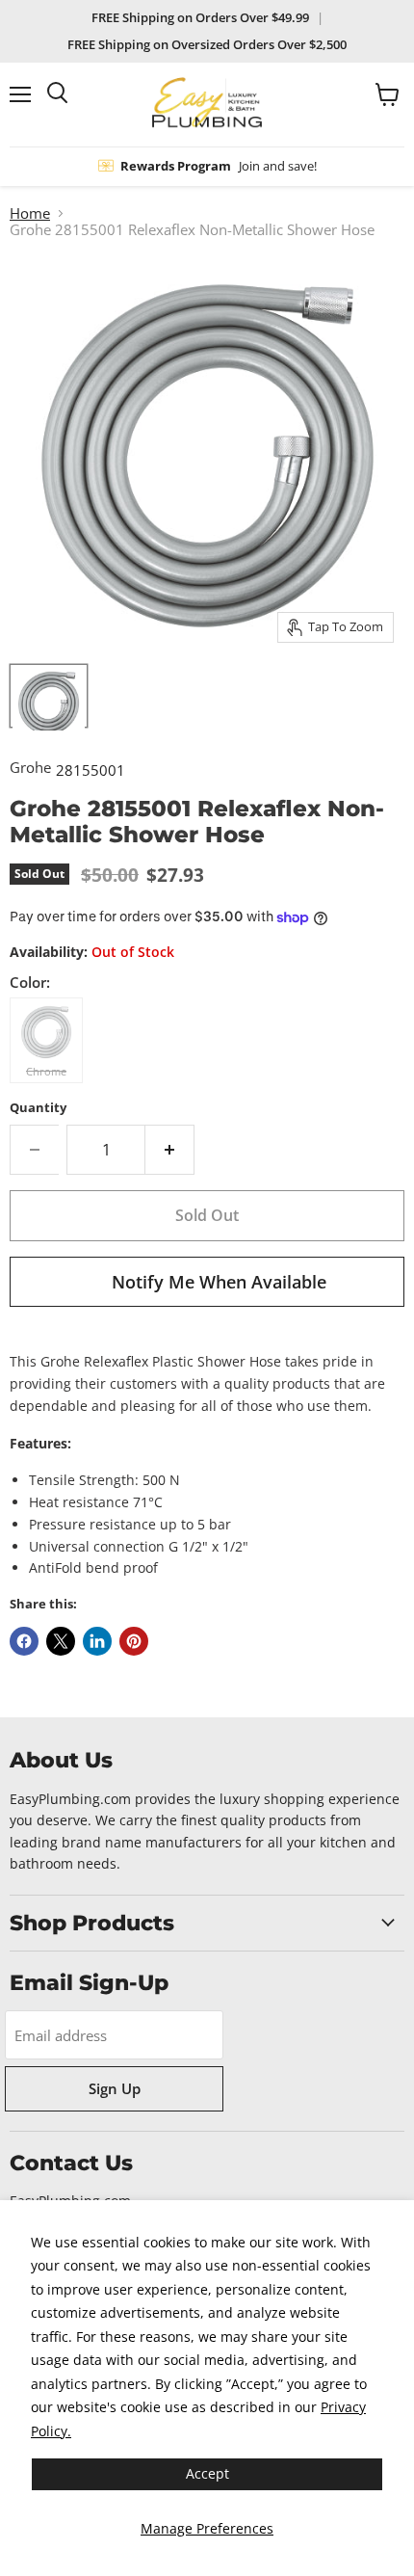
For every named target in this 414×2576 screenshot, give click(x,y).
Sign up (115, 2088)
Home (30, 213)
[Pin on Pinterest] (134, 1641)
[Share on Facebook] (24, 1641)
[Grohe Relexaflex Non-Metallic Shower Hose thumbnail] (49, 696)
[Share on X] (61, 1641)
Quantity (38, 1108)
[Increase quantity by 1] (170, 1150)
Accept (207, 2473)
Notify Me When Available (219, 1282)
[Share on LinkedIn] (97, 1641)
